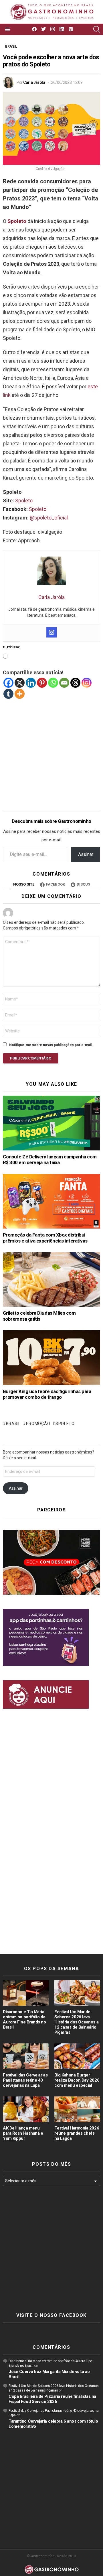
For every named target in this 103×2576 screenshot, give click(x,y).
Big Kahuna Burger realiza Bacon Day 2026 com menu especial (77, 2080)
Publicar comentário (31, 1058)
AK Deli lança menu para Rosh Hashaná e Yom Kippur (23, 2133)
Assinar (86, 854)
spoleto (65, 1424)
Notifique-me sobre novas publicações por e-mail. (51, 1045)
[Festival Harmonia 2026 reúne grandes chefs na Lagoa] (77, 2109)
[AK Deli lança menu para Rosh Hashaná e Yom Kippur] (26, 2109)
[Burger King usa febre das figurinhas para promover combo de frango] (51, 1358)
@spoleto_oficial (49, 518)
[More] (20, 694)
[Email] (64, 683)
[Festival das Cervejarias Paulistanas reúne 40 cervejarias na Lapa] (26, 2056)
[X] (20, 683)
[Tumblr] (8, 694)
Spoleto (24, 501)
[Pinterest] (42, 683)
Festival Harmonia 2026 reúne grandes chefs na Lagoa (77, 2133)
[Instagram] (51, 632)
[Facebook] (8, 683)
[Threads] (75, 683)
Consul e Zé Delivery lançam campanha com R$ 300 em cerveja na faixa (50, 1160)
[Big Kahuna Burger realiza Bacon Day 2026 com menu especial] (77, 2056)
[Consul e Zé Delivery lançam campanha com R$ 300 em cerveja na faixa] (51, 1123)
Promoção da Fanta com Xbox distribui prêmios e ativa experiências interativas (45, 1238)
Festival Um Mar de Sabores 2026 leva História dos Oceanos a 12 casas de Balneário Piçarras (76, 2022)
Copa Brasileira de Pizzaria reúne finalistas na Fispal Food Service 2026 (52, 2399)
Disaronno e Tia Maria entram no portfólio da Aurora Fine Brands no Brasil (24, 2019)
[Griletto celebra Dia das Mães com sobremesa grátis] (51, 1279)
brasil (13, 1424)
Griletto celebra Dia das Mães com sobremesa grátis (39, 1316)
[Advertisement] (51, 751)
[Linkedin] (31, 683)
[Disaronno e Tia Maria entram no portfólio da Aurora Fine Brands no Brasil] (26, 1993)
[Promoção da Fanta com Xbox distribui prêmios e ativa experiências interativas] (51, 1201)
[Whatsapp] (53, 683)
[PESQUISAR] (97, 29)
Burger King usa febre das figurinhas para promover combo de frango (47, 1394)
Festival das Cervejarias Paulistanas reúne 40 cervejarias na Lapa (25, 2080)
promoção (38, 1424)
